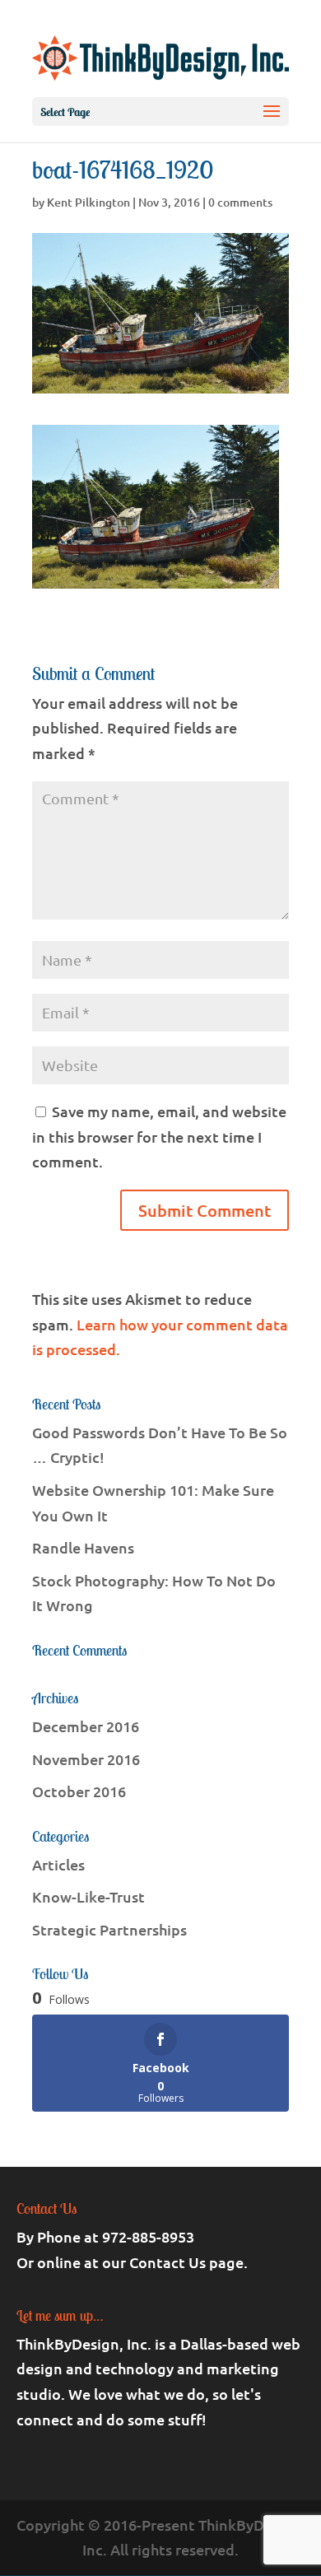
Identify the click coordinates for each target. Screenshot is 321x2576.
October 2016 (79, 1791)
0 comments (240, 202)
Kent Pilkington (88, 202)
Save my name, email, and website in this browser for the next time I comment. (159, 1136)
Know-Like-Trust (88, 1896)
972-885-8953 (148, 2236)
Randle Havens (83, 1547)
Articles (58, 1864)
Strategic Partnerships (109, 1929)
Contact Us (167, 2262)
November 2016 (86, 1759)
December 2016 (86, 1726)
